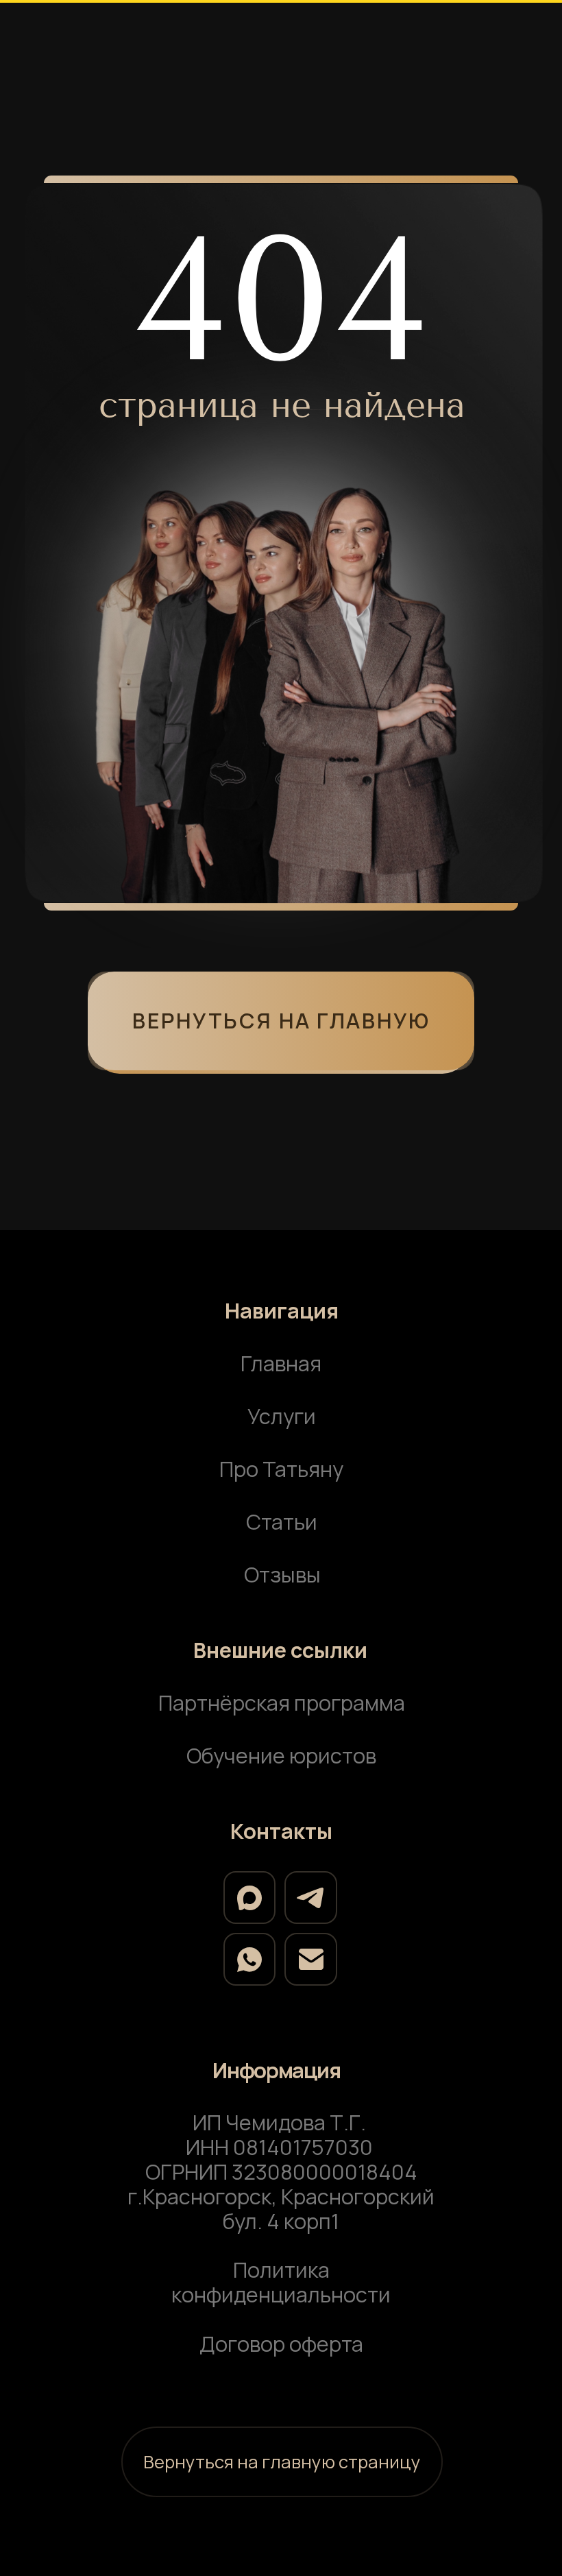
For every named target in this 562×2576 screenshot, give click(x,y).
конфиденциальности (281, 2294)
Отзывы (282, 1574)
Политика (281, 2270)
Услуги (282, 1416)
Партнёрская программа (282, 1702)
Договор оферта (281, 2344)
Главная (281, 1363)
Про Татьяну (281, 1469)
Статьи (282, 1521)
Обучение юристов (281, 1755)
